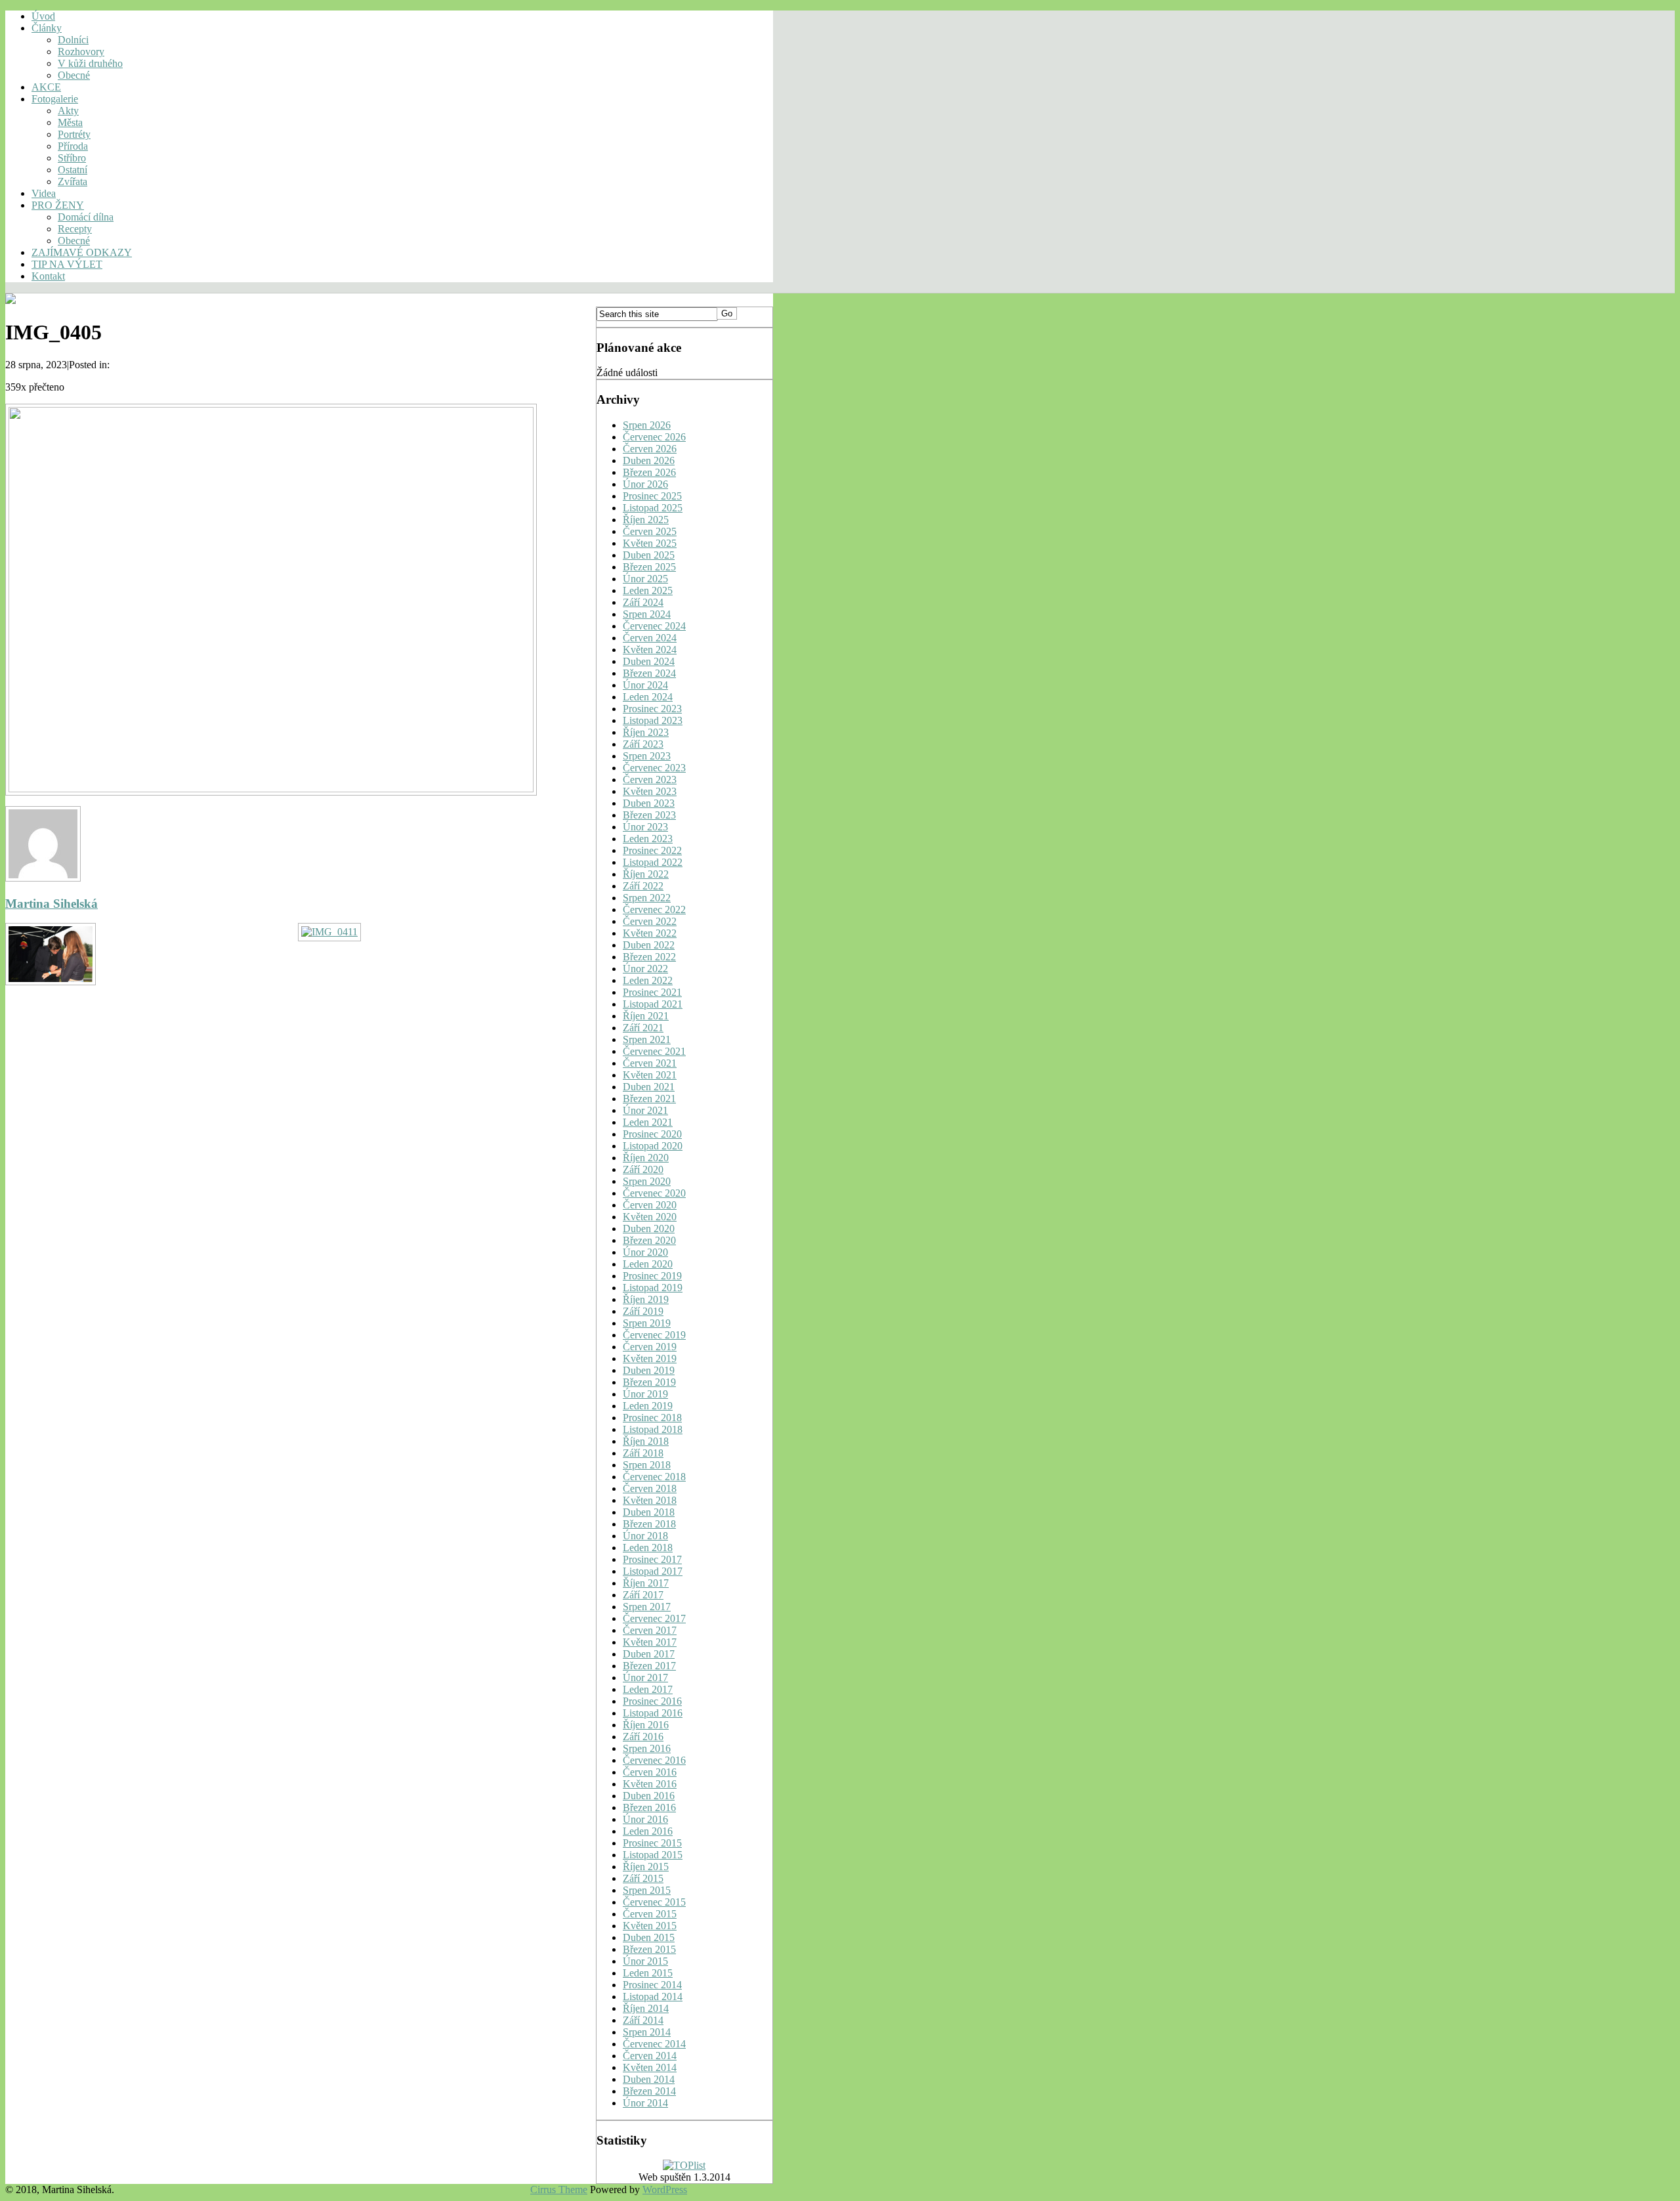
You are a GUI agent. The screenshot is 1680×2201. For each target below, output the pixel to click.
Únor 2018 (645, 1536)
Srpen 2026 (647, 425)
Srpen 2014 (647, 2032)
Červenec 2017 (654, 1618)
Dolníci (73, 40)
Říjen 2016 (646, 1725)
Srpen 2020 (647, 1181)
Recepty (75, 229)
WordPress (665, 2190)
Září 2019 (643, 1311)
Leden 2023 (648, 839)
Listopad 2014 (653, 1997)
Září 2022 (643, 886)
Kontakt (48, 276)
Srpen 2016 (647, 1748)
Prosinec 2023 (652, 709)
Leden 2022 (648, 980)
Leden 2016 (648, 1831)
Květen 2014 (650, 2067)
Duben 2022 (649, 945)
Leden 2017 (648, 1689)
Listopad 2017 (653, 1571)
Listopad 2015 (653, 1855)
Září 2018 (643, 1453)
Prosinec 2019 (652, 1276)
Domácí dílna (86, 217)
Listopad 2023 (653, 720)
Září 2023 (643, 744)
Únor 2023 (645, 827)
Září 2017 (643, 1595)
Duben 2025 (649, 555)
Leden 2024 (648, 697)
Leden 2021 (648, 1122)
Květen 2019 (650, 1358)
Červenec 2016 (654, 1760)
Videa (44, 193)
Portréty (74, 134)
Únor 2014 (645, 2103)
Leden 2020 (648, 1264)
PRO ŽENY (58, 205)
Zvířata (73, 182)
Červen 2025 (650, 531)
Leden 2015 (648, 1973)
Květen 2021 (650, 1075)
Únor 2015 (645, 1961)
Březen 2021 (649, 1099)
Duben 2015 (649, 1937)
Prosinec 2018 (652, 1418)
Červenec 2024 (654, 626)
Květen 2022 (650, 933)
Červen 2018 (650, 1488)
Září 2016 (643, 1737)
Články (47, 28)
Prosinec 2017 (652, 1559)
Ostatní (73, 170)
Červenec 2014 (654, 2044)
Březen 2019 (649, 1382)
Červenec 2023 (654, 768)
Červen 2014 (650, 2056)
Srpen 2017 (647, 1607)
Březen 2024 (649, 673)
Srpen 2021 (647, 1039)
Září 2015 (643, 1878)
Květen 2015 (650, 1926)
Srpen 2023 (647, 756)
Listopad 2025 (653, 508)
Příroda (73, 146)
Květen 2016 (650, 1784)
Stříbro (72, 158)
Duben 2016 (649, 1796)
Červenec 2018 (654, 1477)
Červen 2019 (650, 1347)
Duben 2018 (649, 1512)
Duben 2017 (649, 1654)
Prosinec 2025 (652, 496)
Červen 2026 (650, 449)
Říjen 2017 (646, 1583)
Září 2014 (643, 2020)
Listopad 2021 (653, 1004)
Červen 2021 (650, 1063)
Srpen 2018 (647, 1465)
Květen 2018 (650, 1500)
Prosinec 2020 (652, 1134)
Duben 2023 (649, 803)
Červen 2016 (650, 1772)
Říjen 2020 (646, 1158)
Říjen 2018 (646, 1441)
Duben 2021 (649, 1087)
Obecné (74, 75)
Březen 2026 (649, 472)
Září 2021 (643, 1028)
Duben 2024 (649, 661)
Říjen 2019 (646, 1299)
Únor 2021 (645, 1110)
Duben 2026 (649, 460)
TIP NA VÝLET (67, 264)
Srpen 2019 (647, 1323)
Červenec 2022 (654, 909)
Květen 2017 (650, 1642)
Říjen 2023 (646, 732)
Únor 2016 (645, 1819)
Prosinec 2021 (652, 992)
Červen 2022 (650, 921)
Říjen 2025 (646, 520)
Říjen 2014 (646, 2008)
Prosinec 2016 (652, 1701)
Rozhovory (81, 52)
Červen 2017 (650, 1630)
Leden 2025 (648, 590)
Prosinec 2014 (652, 1985)
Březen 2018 (649, 1524)
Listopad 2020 (653, 1146)
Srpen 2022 (647, 898)
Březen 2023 (649, 815)
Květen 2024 (650, 650)
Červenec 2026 (654, 437)
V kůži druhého (90, 63)
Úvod (43, 16)
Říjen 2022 (646, 874)
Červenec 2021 (654, 1051)
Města (70, 122)
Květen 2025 (650, 543)
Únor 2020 (645, 1252)
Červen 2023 (650, 780)
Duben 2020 (649, 1229)
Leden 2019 (648, 1406)
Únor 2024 (645, 685)
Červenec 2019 (654, 1335)
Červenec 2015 (654, 1902)
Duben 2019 (649, 1370)
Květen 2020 (650, 1217)
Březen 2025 (649, 567)
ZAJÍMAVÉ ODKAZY (82, 252)
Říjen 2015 (646, 1867)
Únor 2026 (645, 484)
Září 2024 (643, 602)
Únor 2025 (645, 579)
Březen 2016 (649, 1807)
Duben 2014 (649, 2079)
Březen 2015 (649, 1949)
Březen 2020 (649, 1240)
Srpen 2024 (647, 614)
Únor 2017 (645, 1677)
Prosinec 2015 (652, 1843)
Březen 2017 (649, 1666)
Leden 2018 (648, 1548)
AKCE (46, 87)
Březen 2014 (649, 2091)
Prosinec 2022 (652, 850)
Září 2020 (643, 1169)
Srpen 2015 (647, 1890)
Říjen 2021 (646, 1016)
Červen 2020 (650, 1205)
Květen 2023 (650, 791)
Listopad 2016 (653, 1713)
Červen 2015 (650, 1914)
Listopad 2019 (653, 1288)
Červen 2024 (650, 638)
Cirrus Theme (559, 2190)
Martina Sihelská (52, 904)
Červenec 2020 (654, 1193)
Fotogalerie (55, 99)
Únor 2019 (645, 1394)
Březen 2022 (649, 957)
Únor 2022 (645, 969)
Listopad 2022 (653, 862)
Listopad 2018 (653, 1429)
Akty (68, 111)
